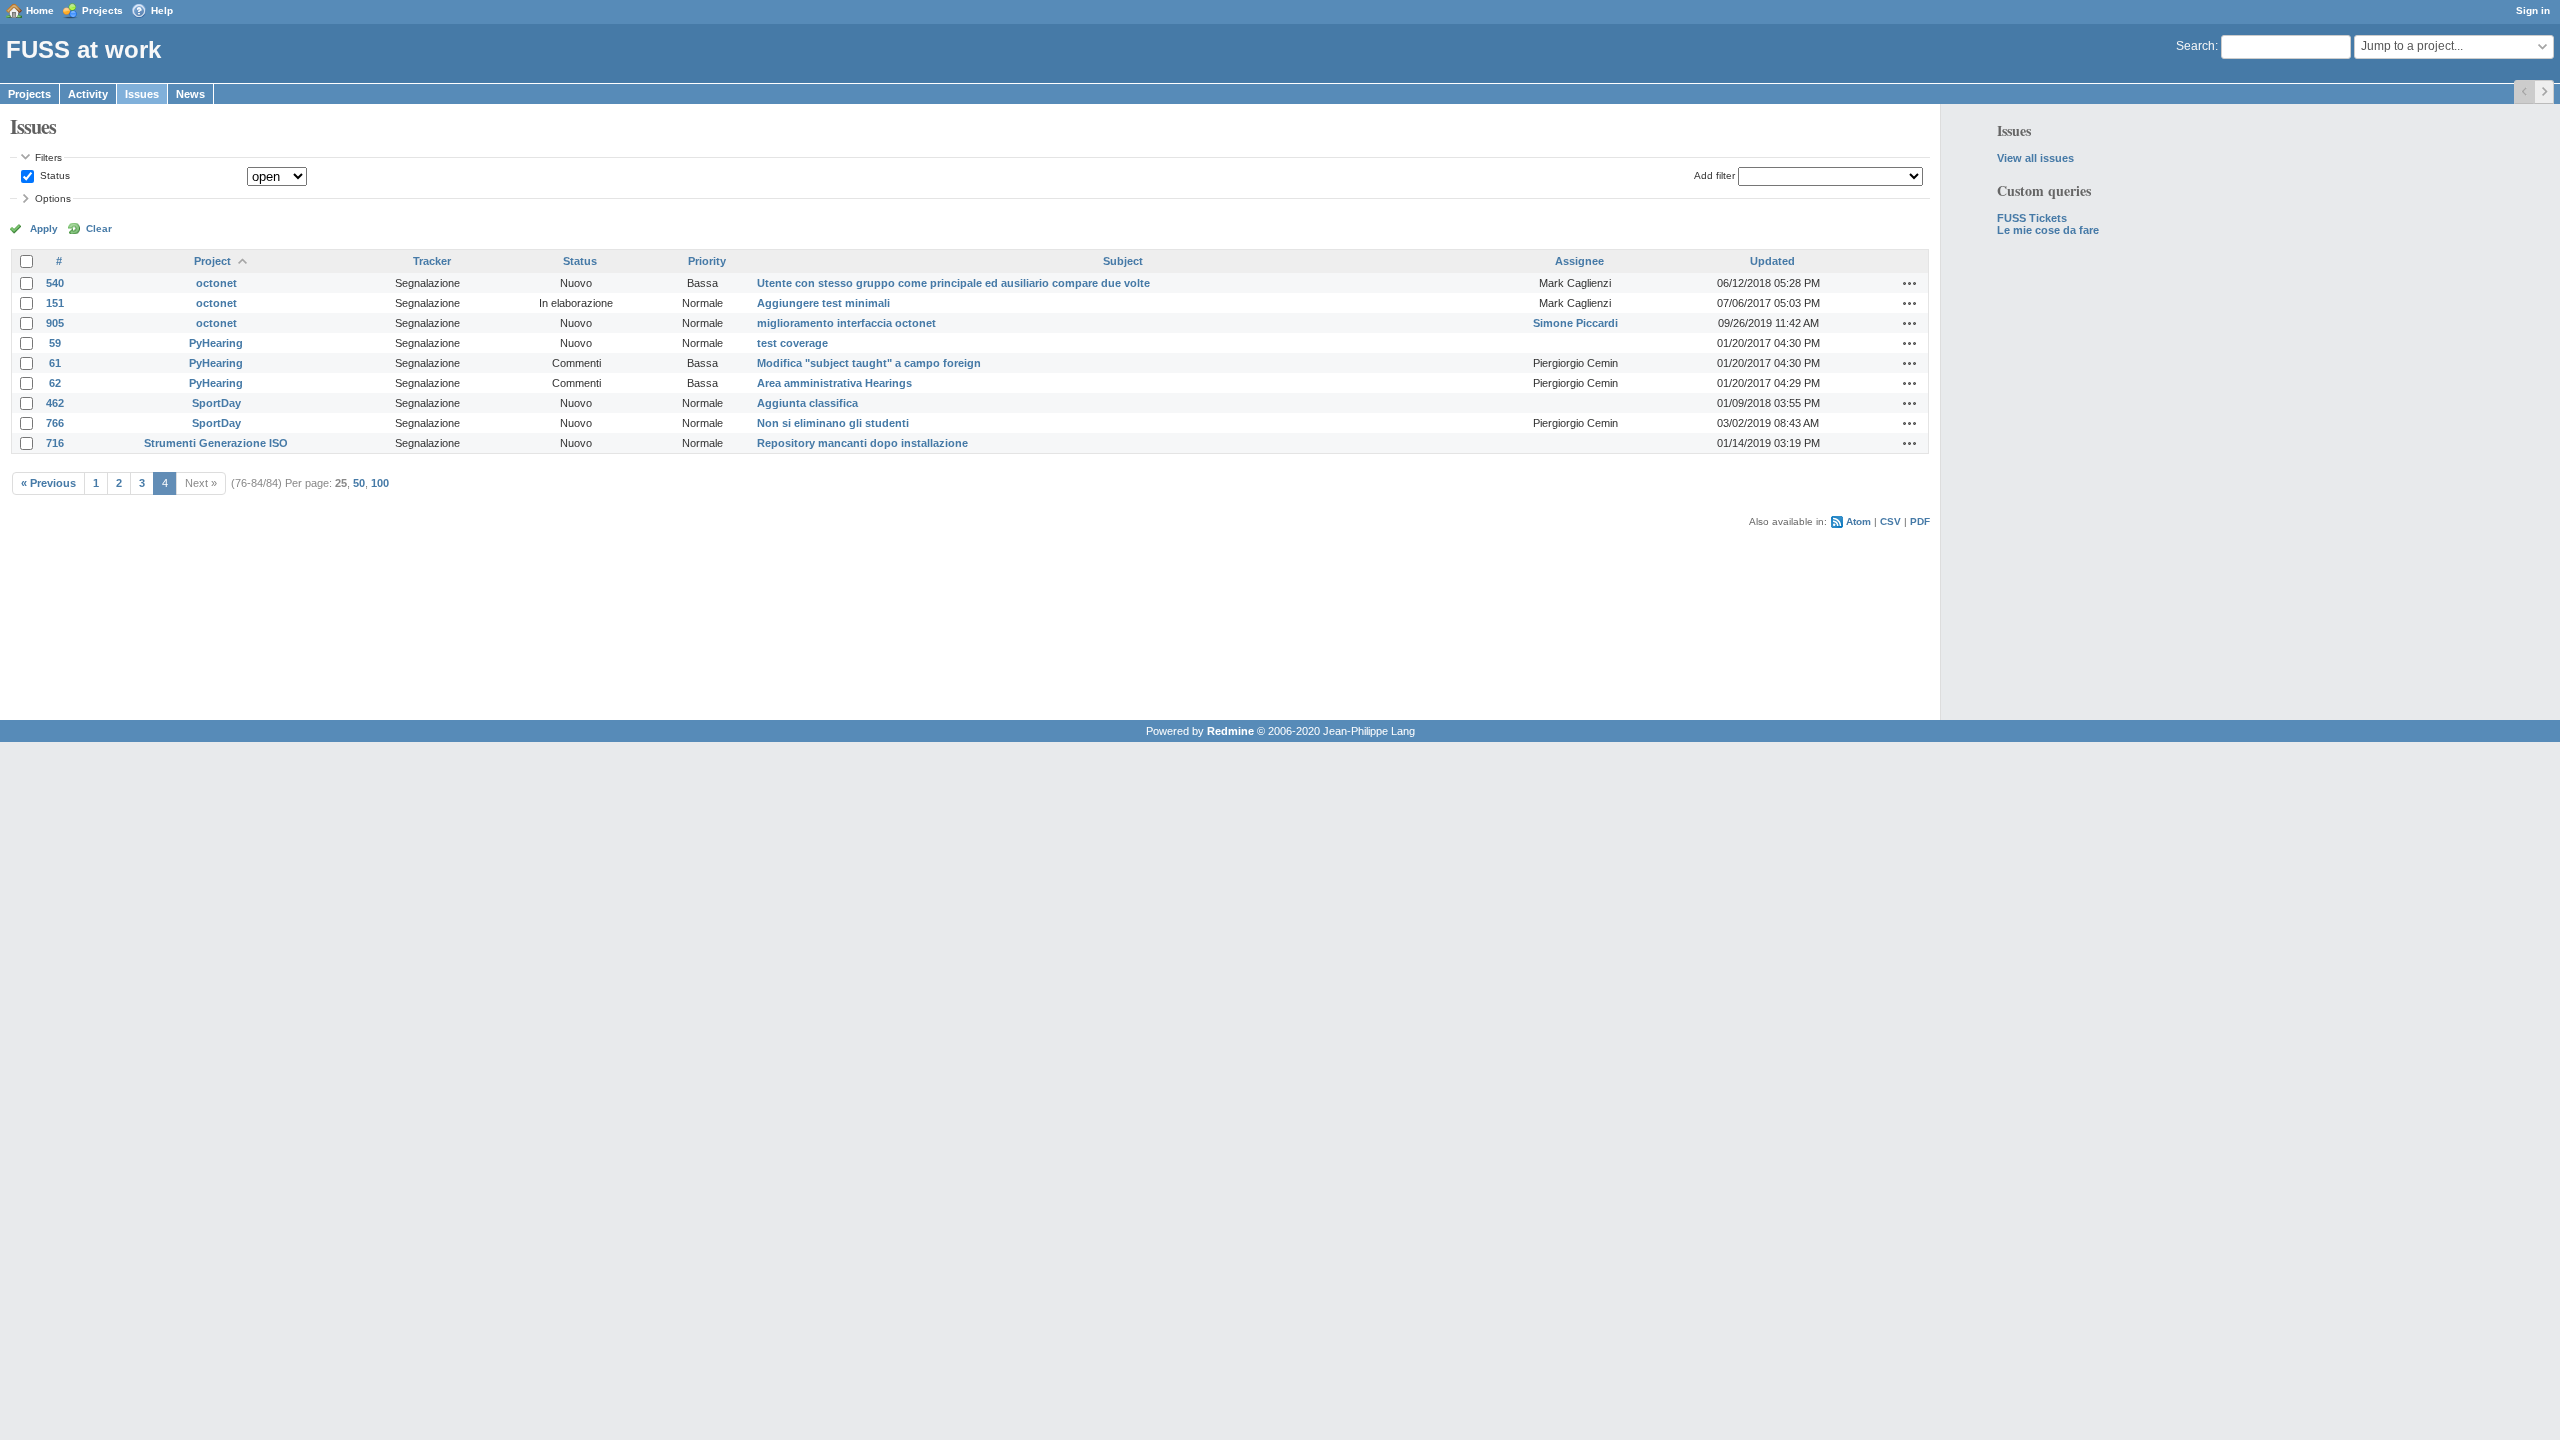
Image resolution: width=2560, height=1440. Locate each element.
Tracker (432, 261)
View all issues (2035, 158)
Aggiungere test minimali (823, 303)
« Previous (48, 483)
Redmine (1230, 731)
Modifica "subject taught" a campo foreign (869, 363)
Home (40, 10)
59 (55, 343)
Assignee (1579, 261)
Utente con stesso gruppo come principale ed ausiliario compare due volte (953, 283)
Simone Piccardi (1575, 323)
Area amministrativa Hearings (834, 383)
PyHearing (216, 343)
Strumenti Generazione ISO (216, 443)
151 (55, 303)
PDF (1920, 521)
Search (2195, 46)
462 (55, 403)
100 (380, 483)
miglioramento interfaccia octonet (846, 323)
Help (162, 10)
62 (55, 383)
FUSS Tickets (2032, 218)
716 (55, 443)
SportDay (216, 403)
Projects (102, 10)
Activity (88, 94)
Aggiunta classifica (807, 403)
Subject (1123, 261)
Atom (1858, 521)
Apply (44, 228)
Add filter (1714, 175)
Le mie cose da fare (2048, 230)
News (190, 94)
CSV (1890, 521)
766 (55, 423)
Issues (142, 94)
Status (53, 175)
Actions (1910, 283)
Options (53, 198)
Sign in (2533, 10)
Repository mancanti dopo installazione (862, 443)
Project (212, 261)
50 (359, 483)
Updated (1772, 261)
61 (55, 363)
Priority (707, 261)
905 (55, 323)
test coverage (792, 343)
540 (55, 283)
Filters (48, 157)
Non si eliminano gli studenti (833, 423)
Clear (99, 228)
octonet (216, 283)
